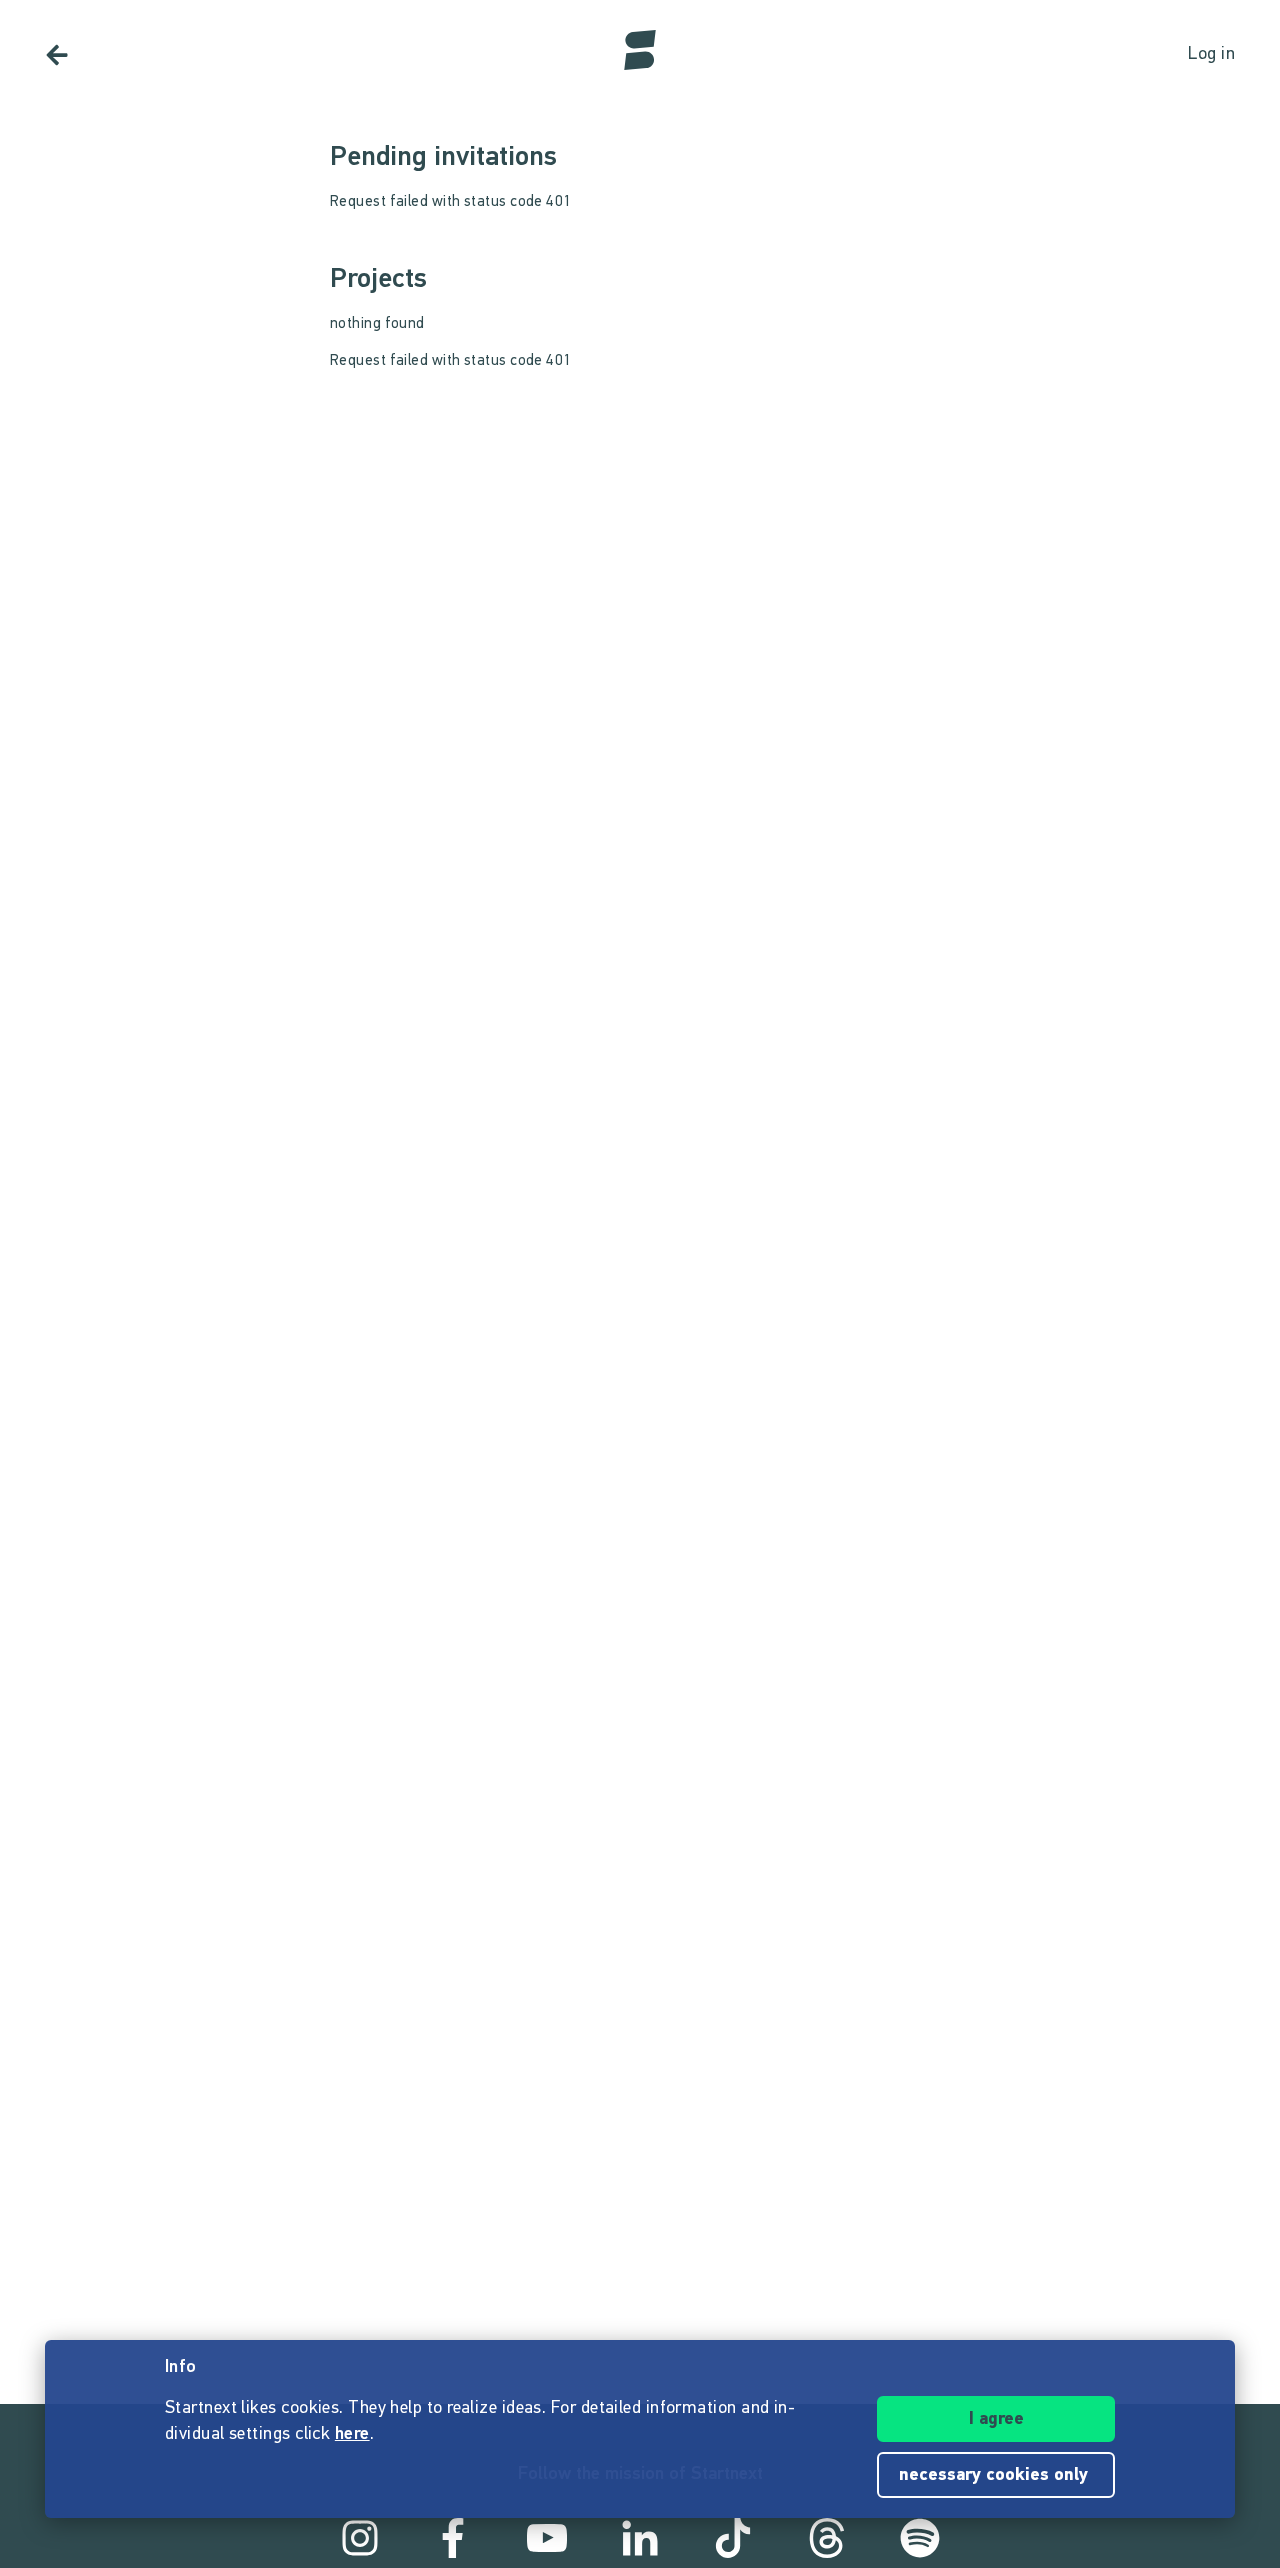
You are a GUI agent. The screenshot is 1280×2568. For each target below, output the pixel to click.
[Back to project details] (57, 55)
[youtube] (547, 2538)
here (352, 2435)
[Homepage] (640, 50)
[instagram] (360, 2538)
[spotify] (920, 2538)
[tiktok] (733, 2538)
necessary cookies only (996, 2476)
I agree (996, 2420)
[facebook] (453, 2538)
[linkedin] (640, 2538)
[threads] (827, 2538)
